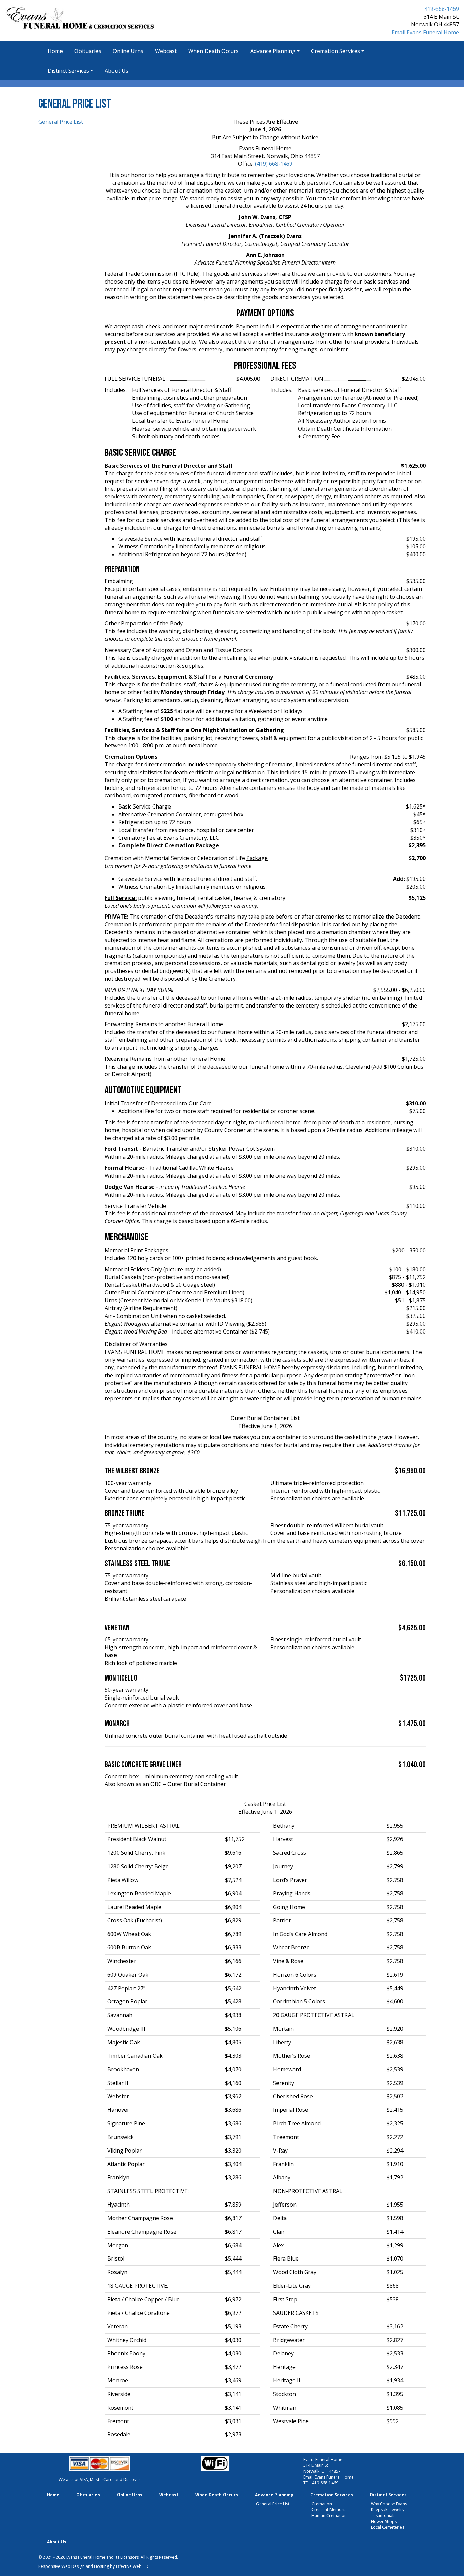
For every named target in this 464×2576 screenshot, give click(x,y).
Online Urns (128, 51)
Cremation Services (336, 51)
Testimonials (383, 2515)
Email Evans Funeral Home (425, 32)
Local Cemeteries (388, 2527)
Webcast (166, 51)
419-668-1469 (442, 9)
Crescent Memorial (330, 2510)
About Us (117, 71)
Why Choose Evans (389, 2504)
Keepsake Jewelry (388, 2510)
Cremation (322, 2504)
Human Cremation (329, 2515)
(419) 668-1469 (274, 164)
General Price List (61, 122)
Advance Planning (273, 51)
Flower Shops (384, 2521)
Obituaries (88, 51)
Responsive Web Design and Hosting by (77, 2566)
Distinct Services (68, 71)
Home (55, 51)
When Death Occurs (213, 51)
